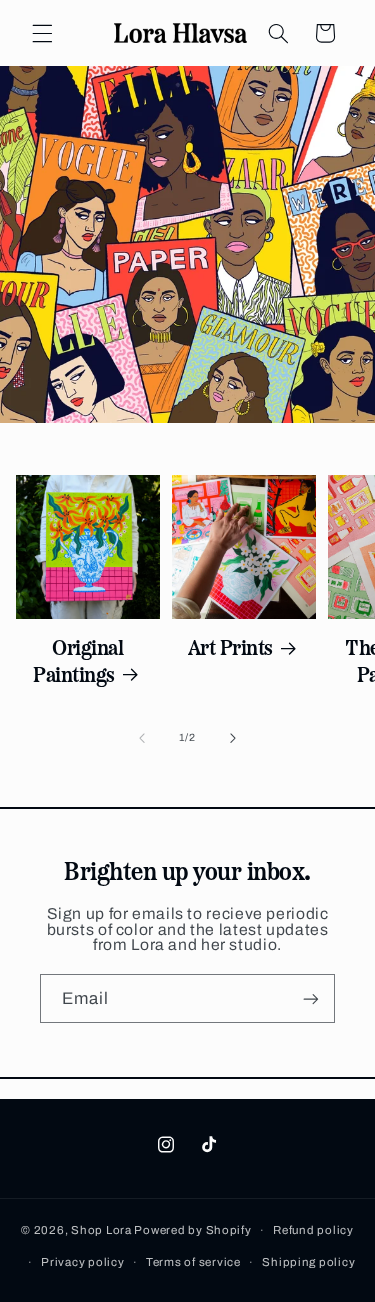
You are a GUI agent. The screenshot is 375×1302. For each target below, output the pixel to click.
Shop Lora (101, 1230)
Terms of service (193, 1262)
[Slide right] (233, 738)
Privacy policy (82, 1262)
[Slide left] (142, 738)
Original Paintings (78, 659)
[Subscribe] (311, 998)
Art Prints (230, 646)
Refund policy (313, 1230)
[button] (42, 33)
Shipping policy (308, 1262)
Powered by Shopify (192, 1230)
